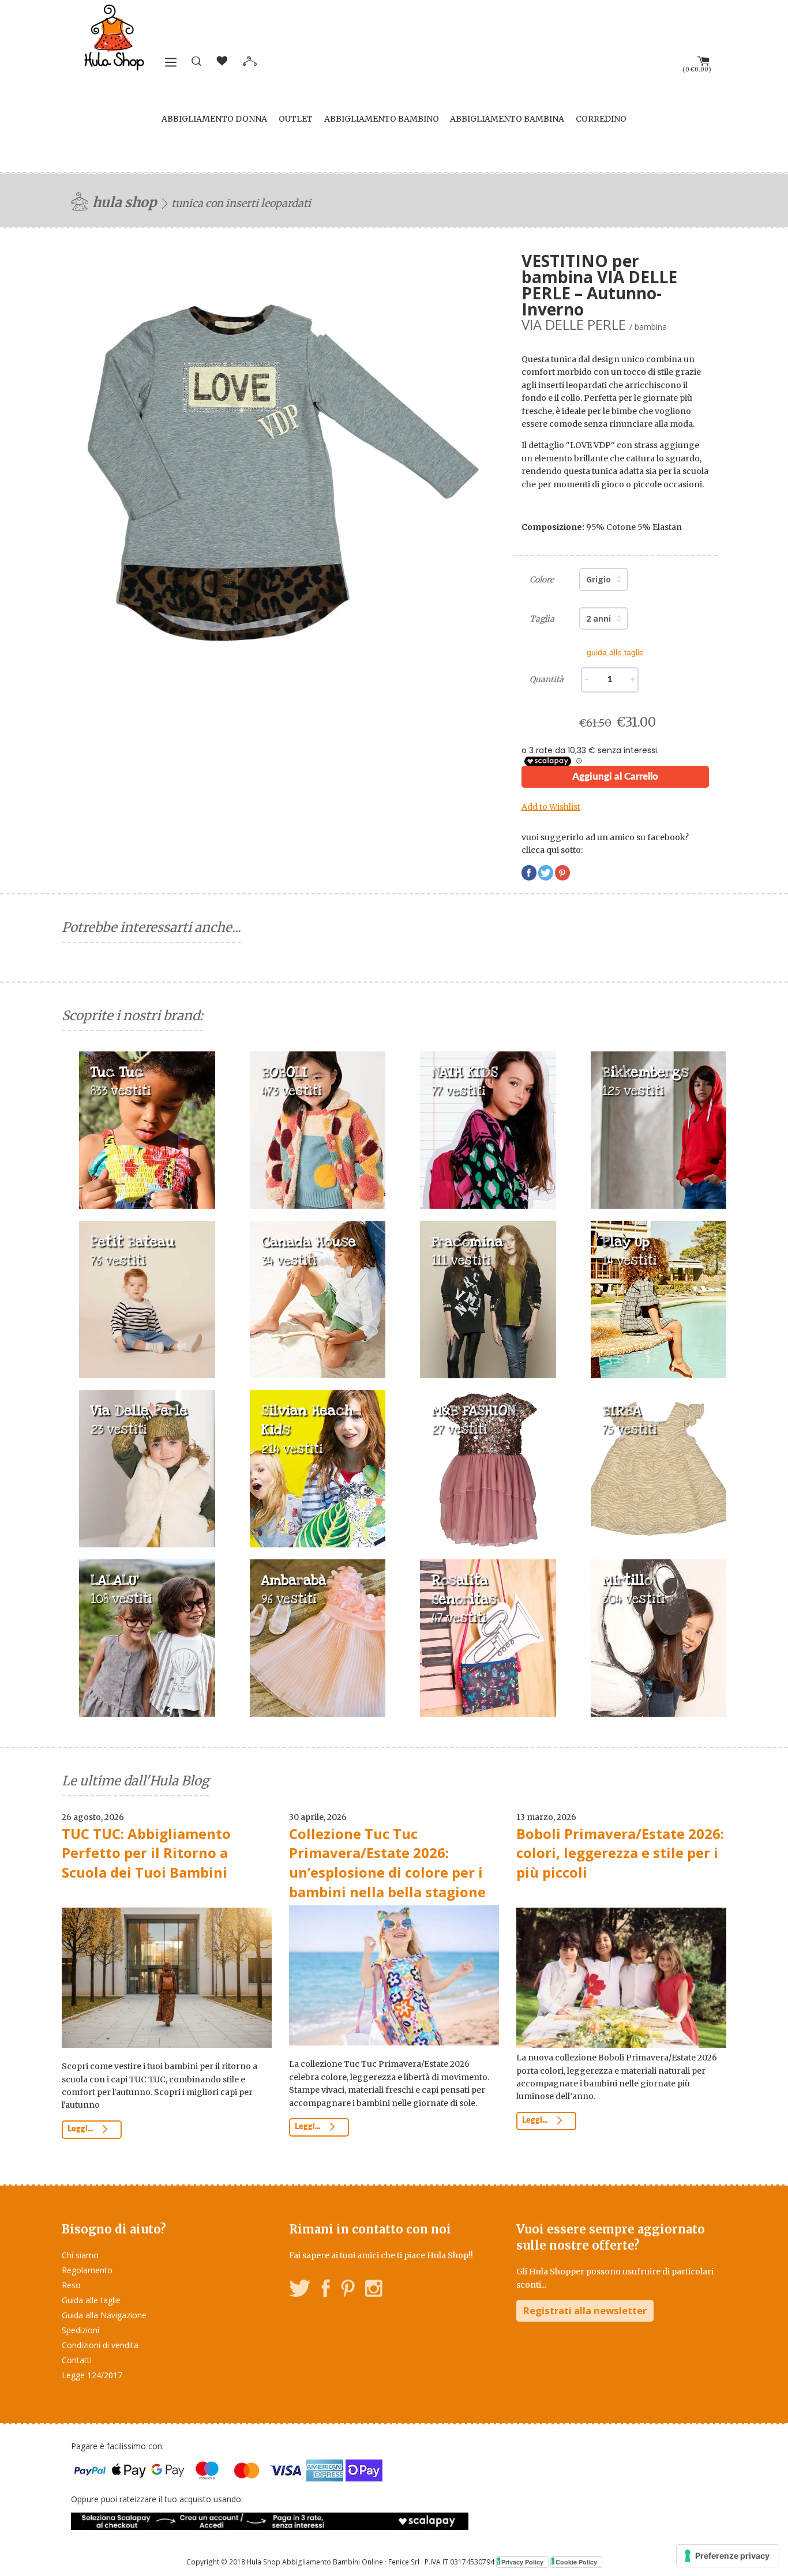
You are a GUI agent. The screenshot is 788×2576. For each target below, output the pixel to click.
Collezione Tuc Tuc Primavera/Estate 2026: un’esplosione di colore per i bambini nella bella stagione (387, 1863)
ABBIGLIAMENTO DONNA (214, 119)
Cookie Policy (576, 2562)
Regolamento (87, 2270)
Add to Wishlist (551, 807)
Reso (71, 2285)
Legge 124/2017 (92, 2375)
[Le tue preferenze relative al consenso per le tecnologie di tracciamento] (728, 2556)
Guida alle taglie (91, 2300)
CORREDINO (601, 119)
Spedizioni (80, 2330)
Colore (542, 580)
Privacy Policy (522, 2562)
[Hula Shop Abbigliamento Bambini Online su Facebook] (326, 2290)
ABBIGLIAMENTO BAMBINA (507, 119)
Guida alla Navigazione (104, 2315)
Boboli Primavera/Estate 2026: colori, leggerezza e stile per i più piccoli (620, 1853)
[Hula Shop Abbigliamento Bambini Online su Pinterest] (348, 2290)
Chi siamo (80, 2255)
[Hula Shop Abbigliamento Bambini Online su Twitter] (300, 2290)
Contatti (77, 2360)
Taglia (542, 619)
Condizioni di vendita (100, 2345)
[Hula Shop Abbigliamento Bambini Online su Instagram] (374, 2290)
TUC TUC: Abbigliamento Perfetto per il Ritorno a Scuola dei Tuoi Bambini (146, 1853)
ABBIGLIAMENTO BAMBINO (382, 119)
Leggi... (81, 2129)
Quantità (547, 679)
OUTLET (296, 119)
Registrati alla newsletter (585, 2310)
